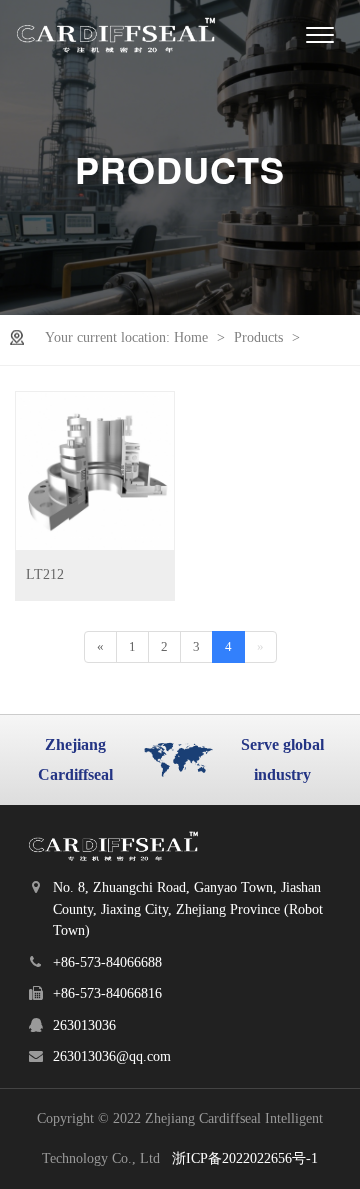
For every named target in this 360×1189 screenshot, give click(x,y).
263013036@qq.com (112, 1056)
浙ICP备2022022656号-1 (245, 1158)
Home (193, 337)
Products (260, 337)
